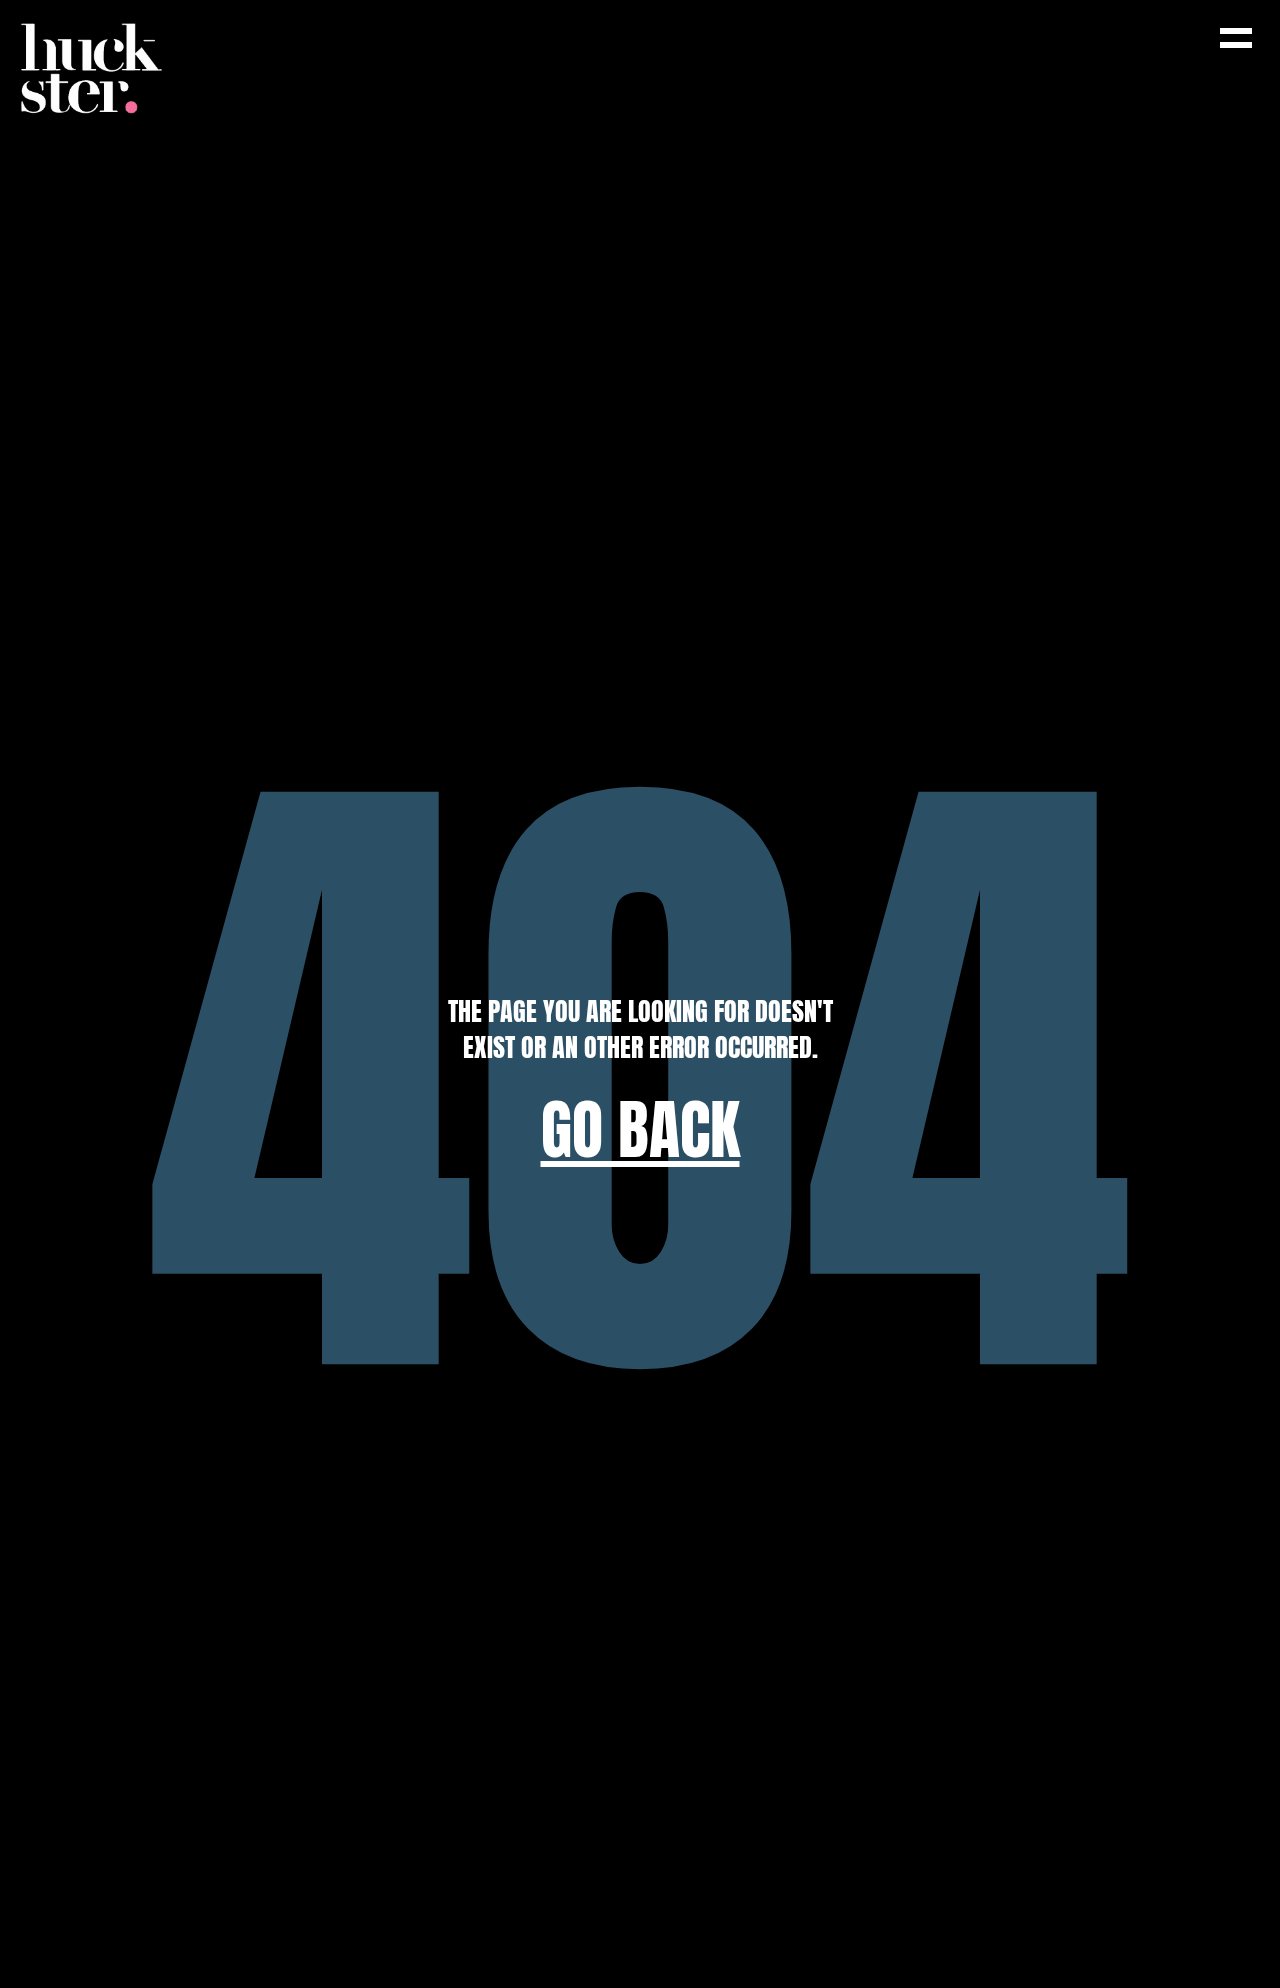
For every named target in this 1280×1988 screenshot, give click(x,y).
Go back (640, 1131)
